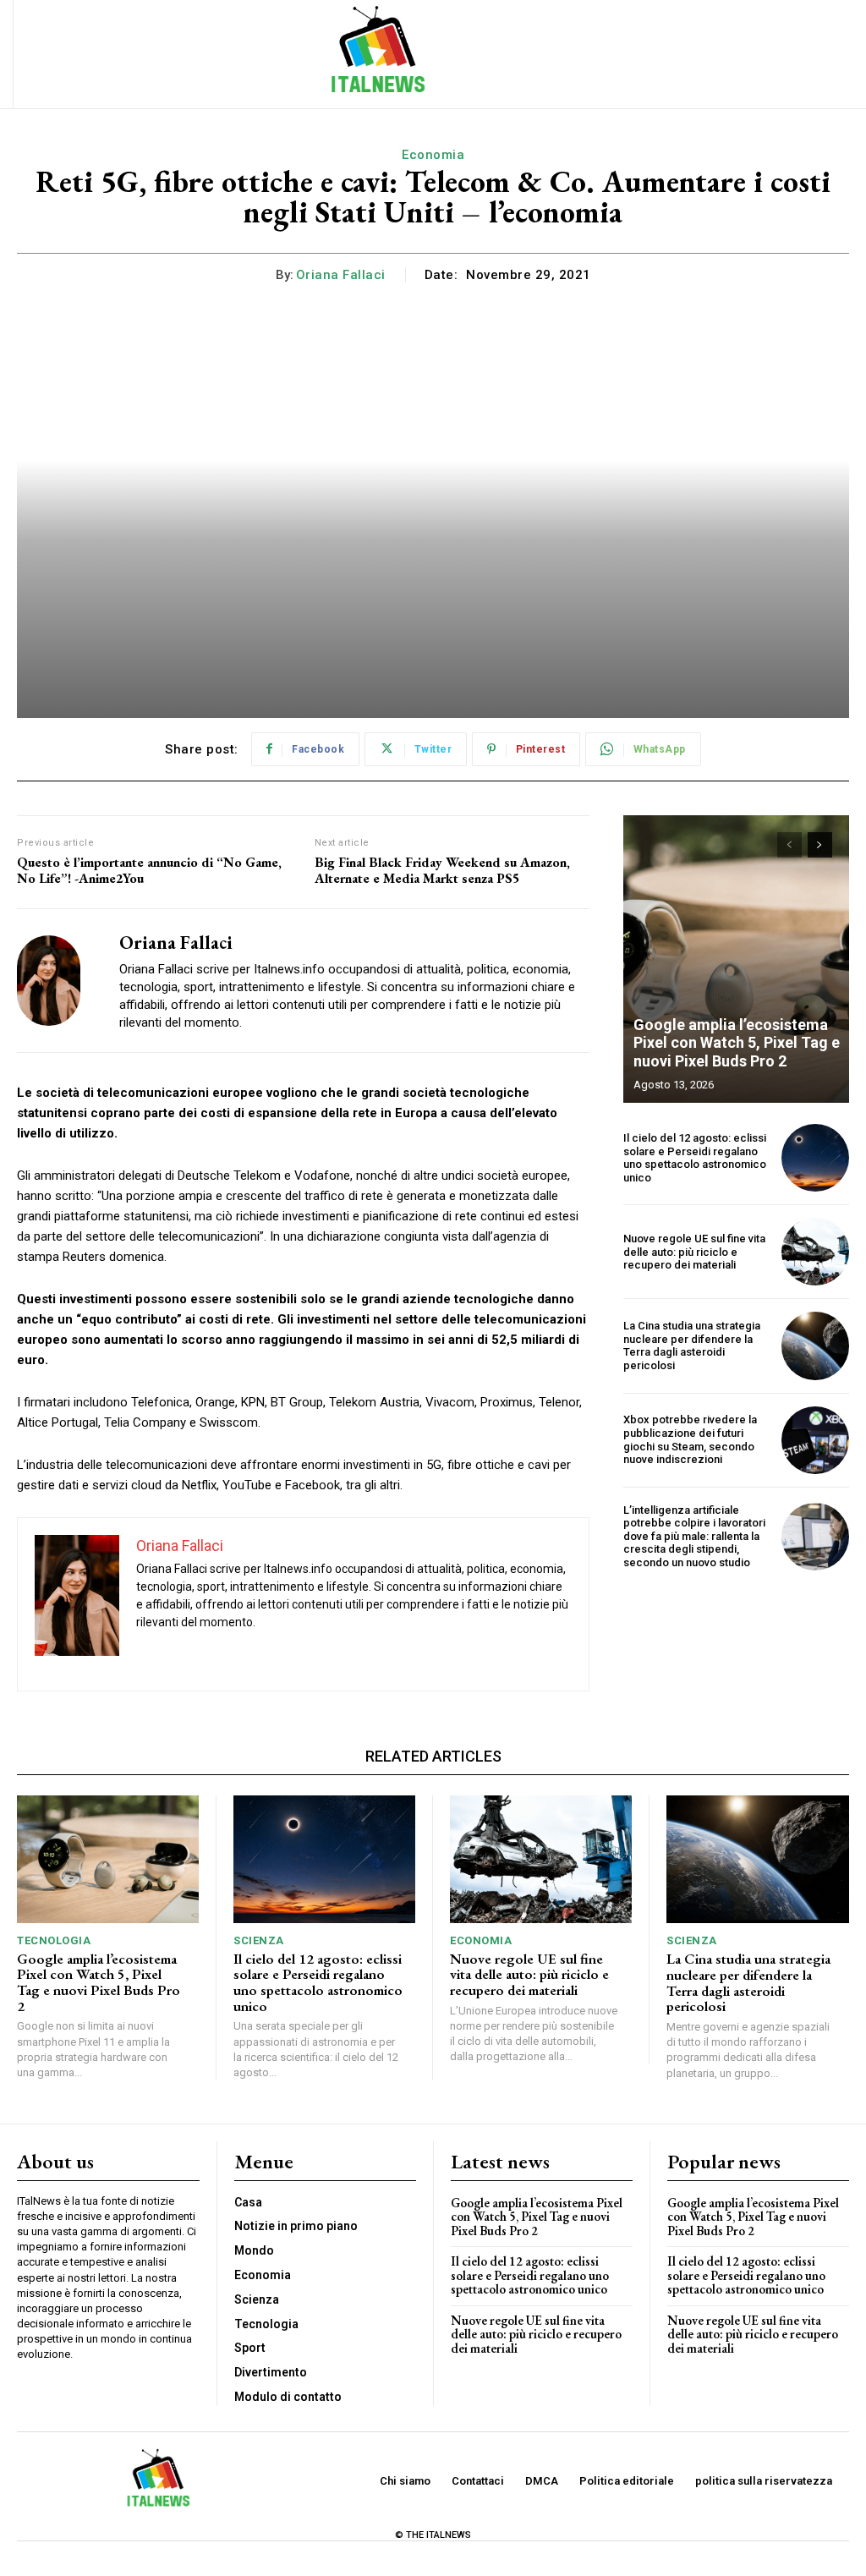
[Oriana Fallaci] (58, 981)
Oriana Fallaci (341, 275)
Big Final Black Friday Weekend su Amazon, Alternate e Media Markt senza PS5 (442, 870)
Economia (433, 155)
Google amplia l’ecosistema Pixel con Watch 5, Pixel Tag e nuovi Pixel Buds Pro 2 (737, 1043)
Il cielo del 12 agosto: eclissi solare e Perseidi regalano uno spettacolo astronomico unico (695, 1158)
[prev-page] (789, 845)
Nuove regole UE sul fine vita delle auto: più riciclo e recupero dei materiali (694, 1252)
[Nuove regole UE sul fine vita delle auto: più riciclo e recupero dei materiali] (815, 1252)
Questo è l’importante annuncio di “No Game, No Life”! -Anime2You (149, 870)
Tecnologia (54, 1940)
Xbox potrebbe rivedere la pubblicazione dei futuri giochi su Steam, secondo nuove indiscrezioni (690, 1439)
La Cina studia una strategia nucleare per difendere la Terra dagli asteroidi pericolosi (692, 1346)
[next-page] (820, 845)
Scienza (259, 1940)
